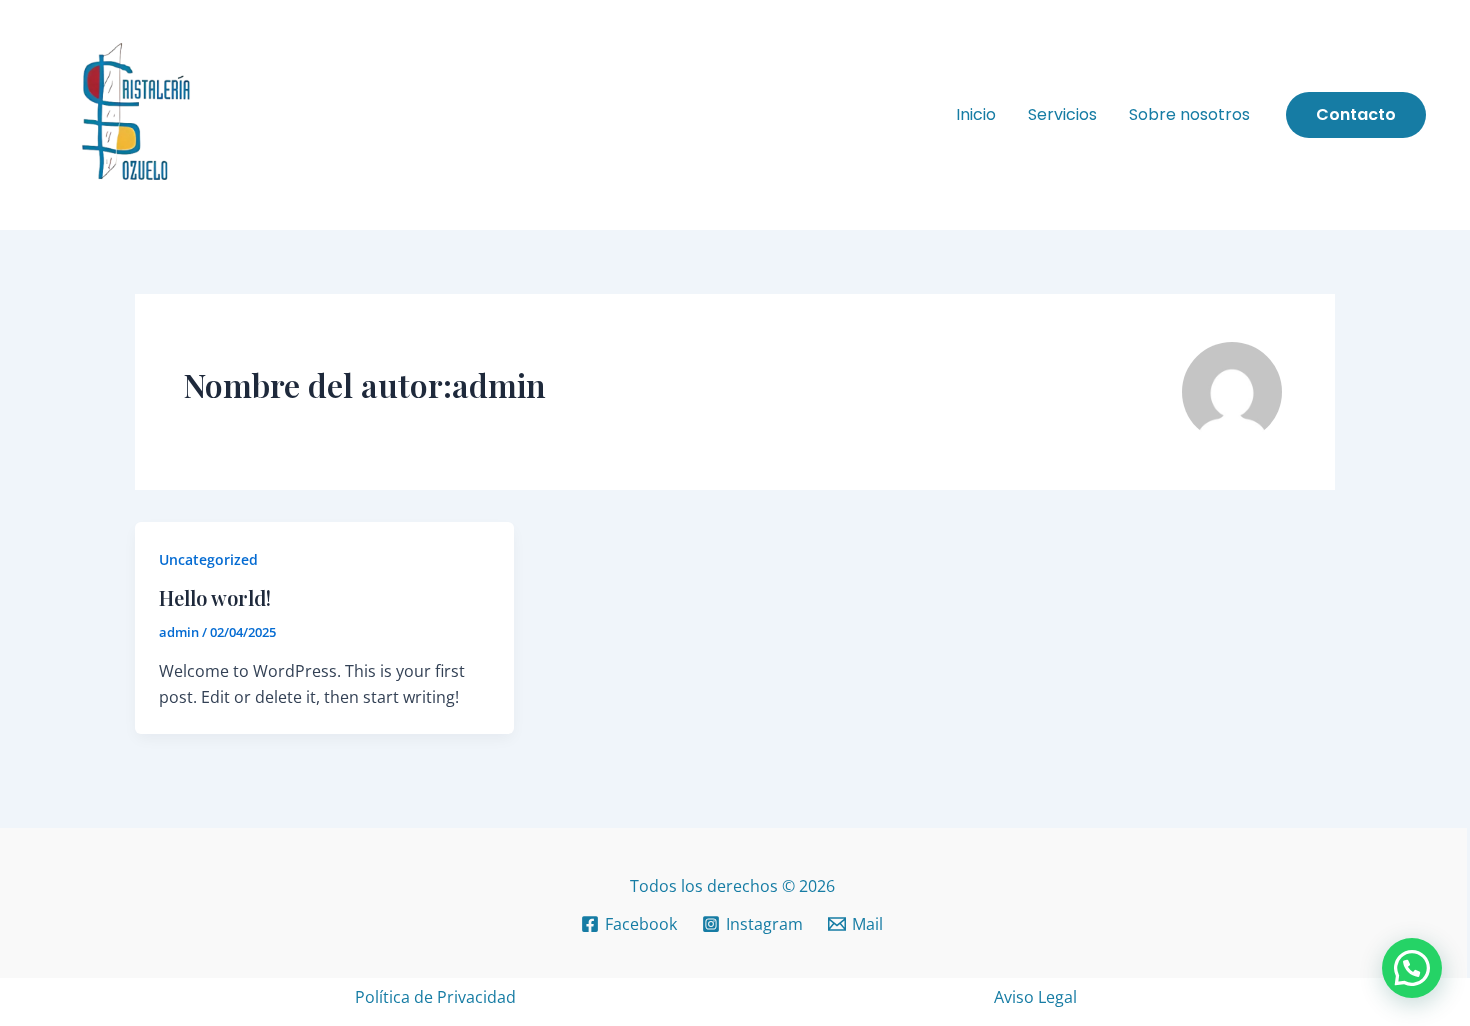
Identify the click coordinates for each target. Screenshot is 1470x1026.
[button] (1356, 115)
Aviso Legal (1035, 997)
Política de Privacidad (435, 997)
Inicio (976, 114)
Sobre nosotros (1189, 114)
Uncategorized (208, 559)
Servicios (1062, 114)
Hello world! (215, 597)
